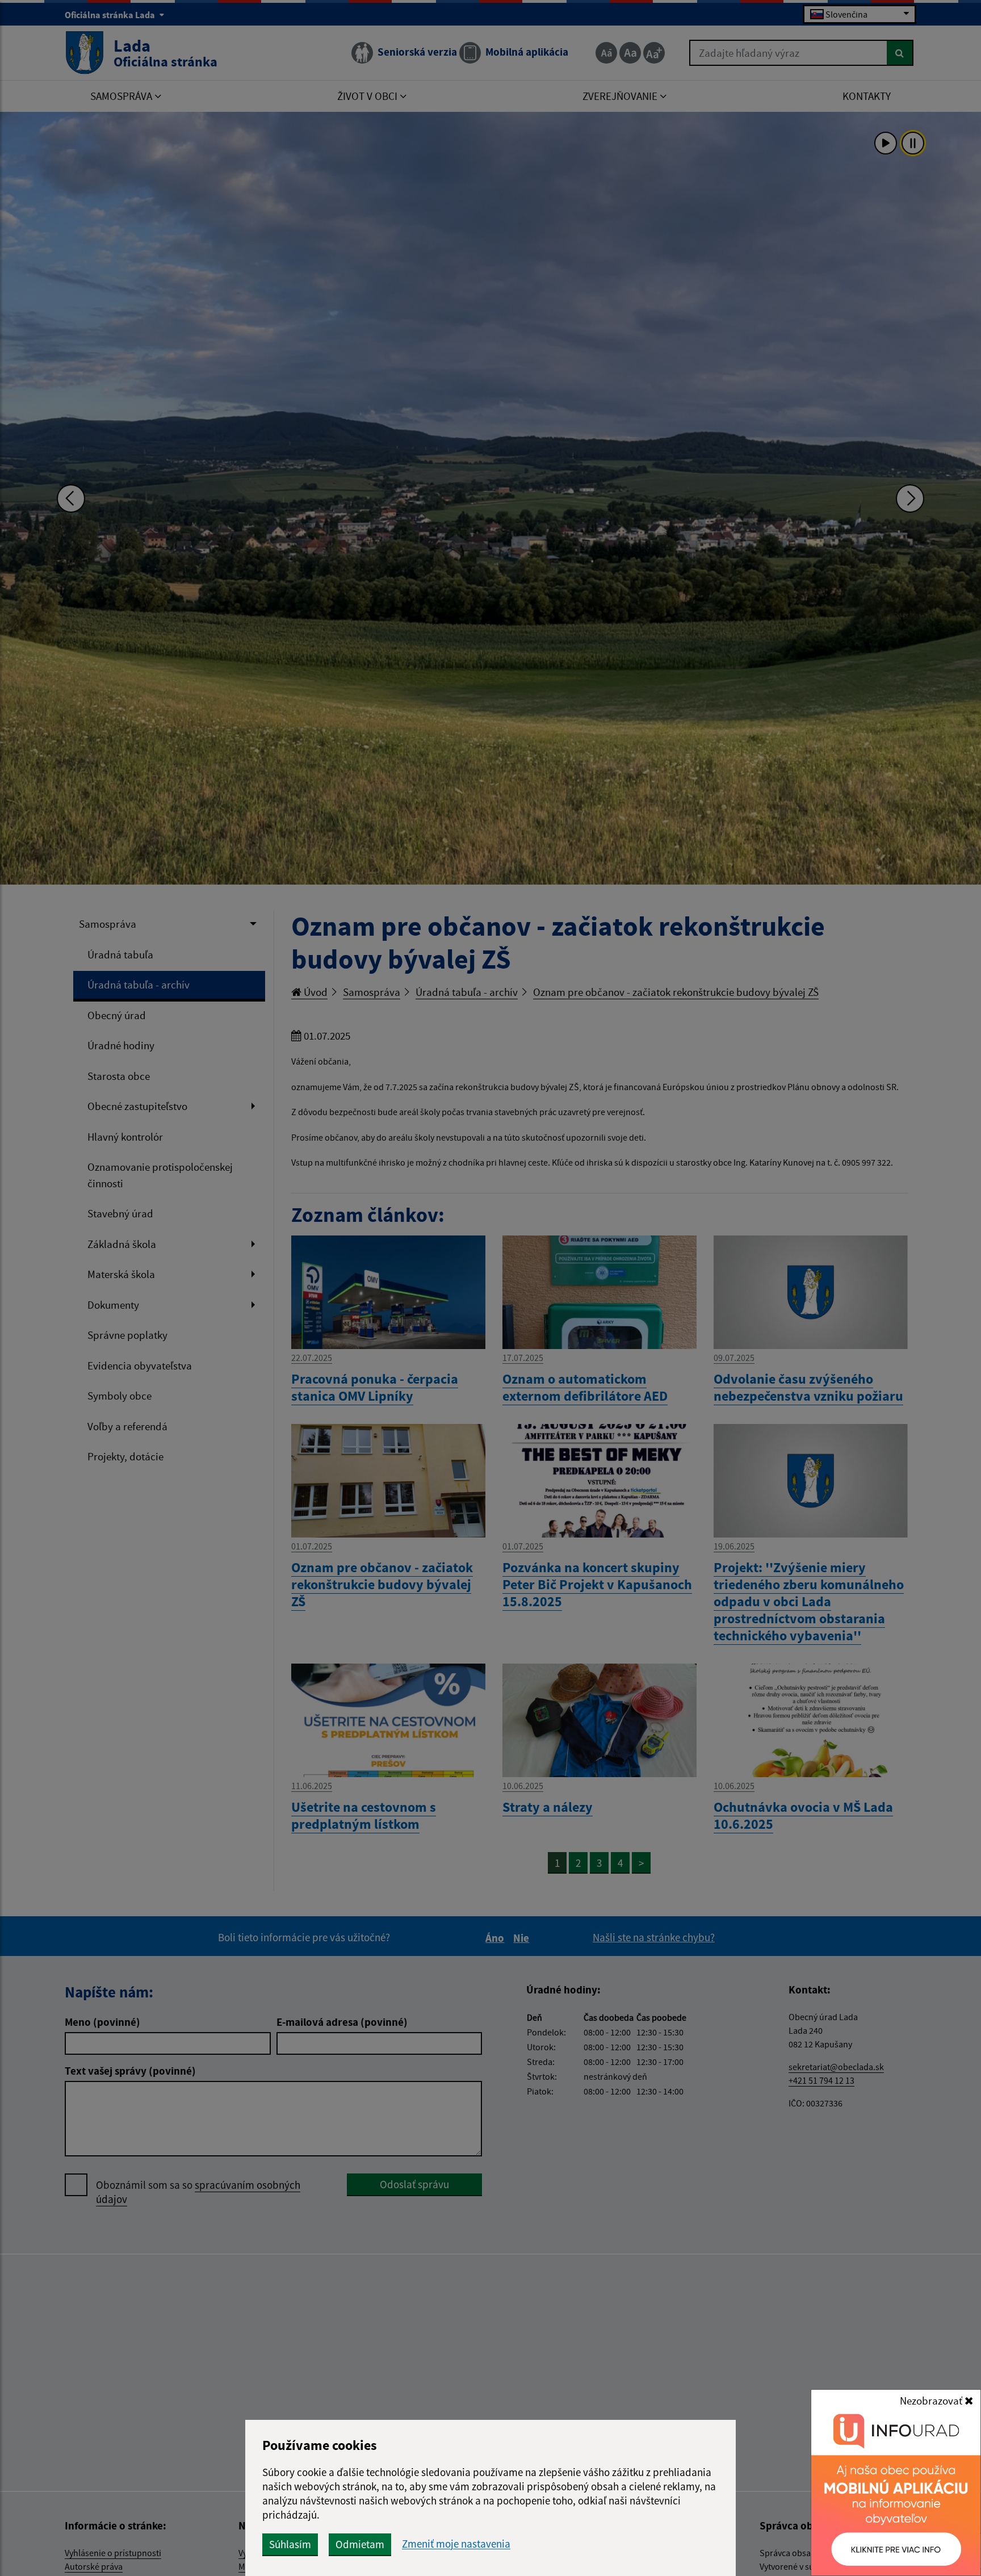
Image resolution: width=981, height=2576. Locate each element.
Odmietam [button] (360, 2544)
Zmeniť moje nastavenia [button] (456, 2544)
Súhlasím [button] (290, 2544)
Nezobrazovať (932, 2401)
